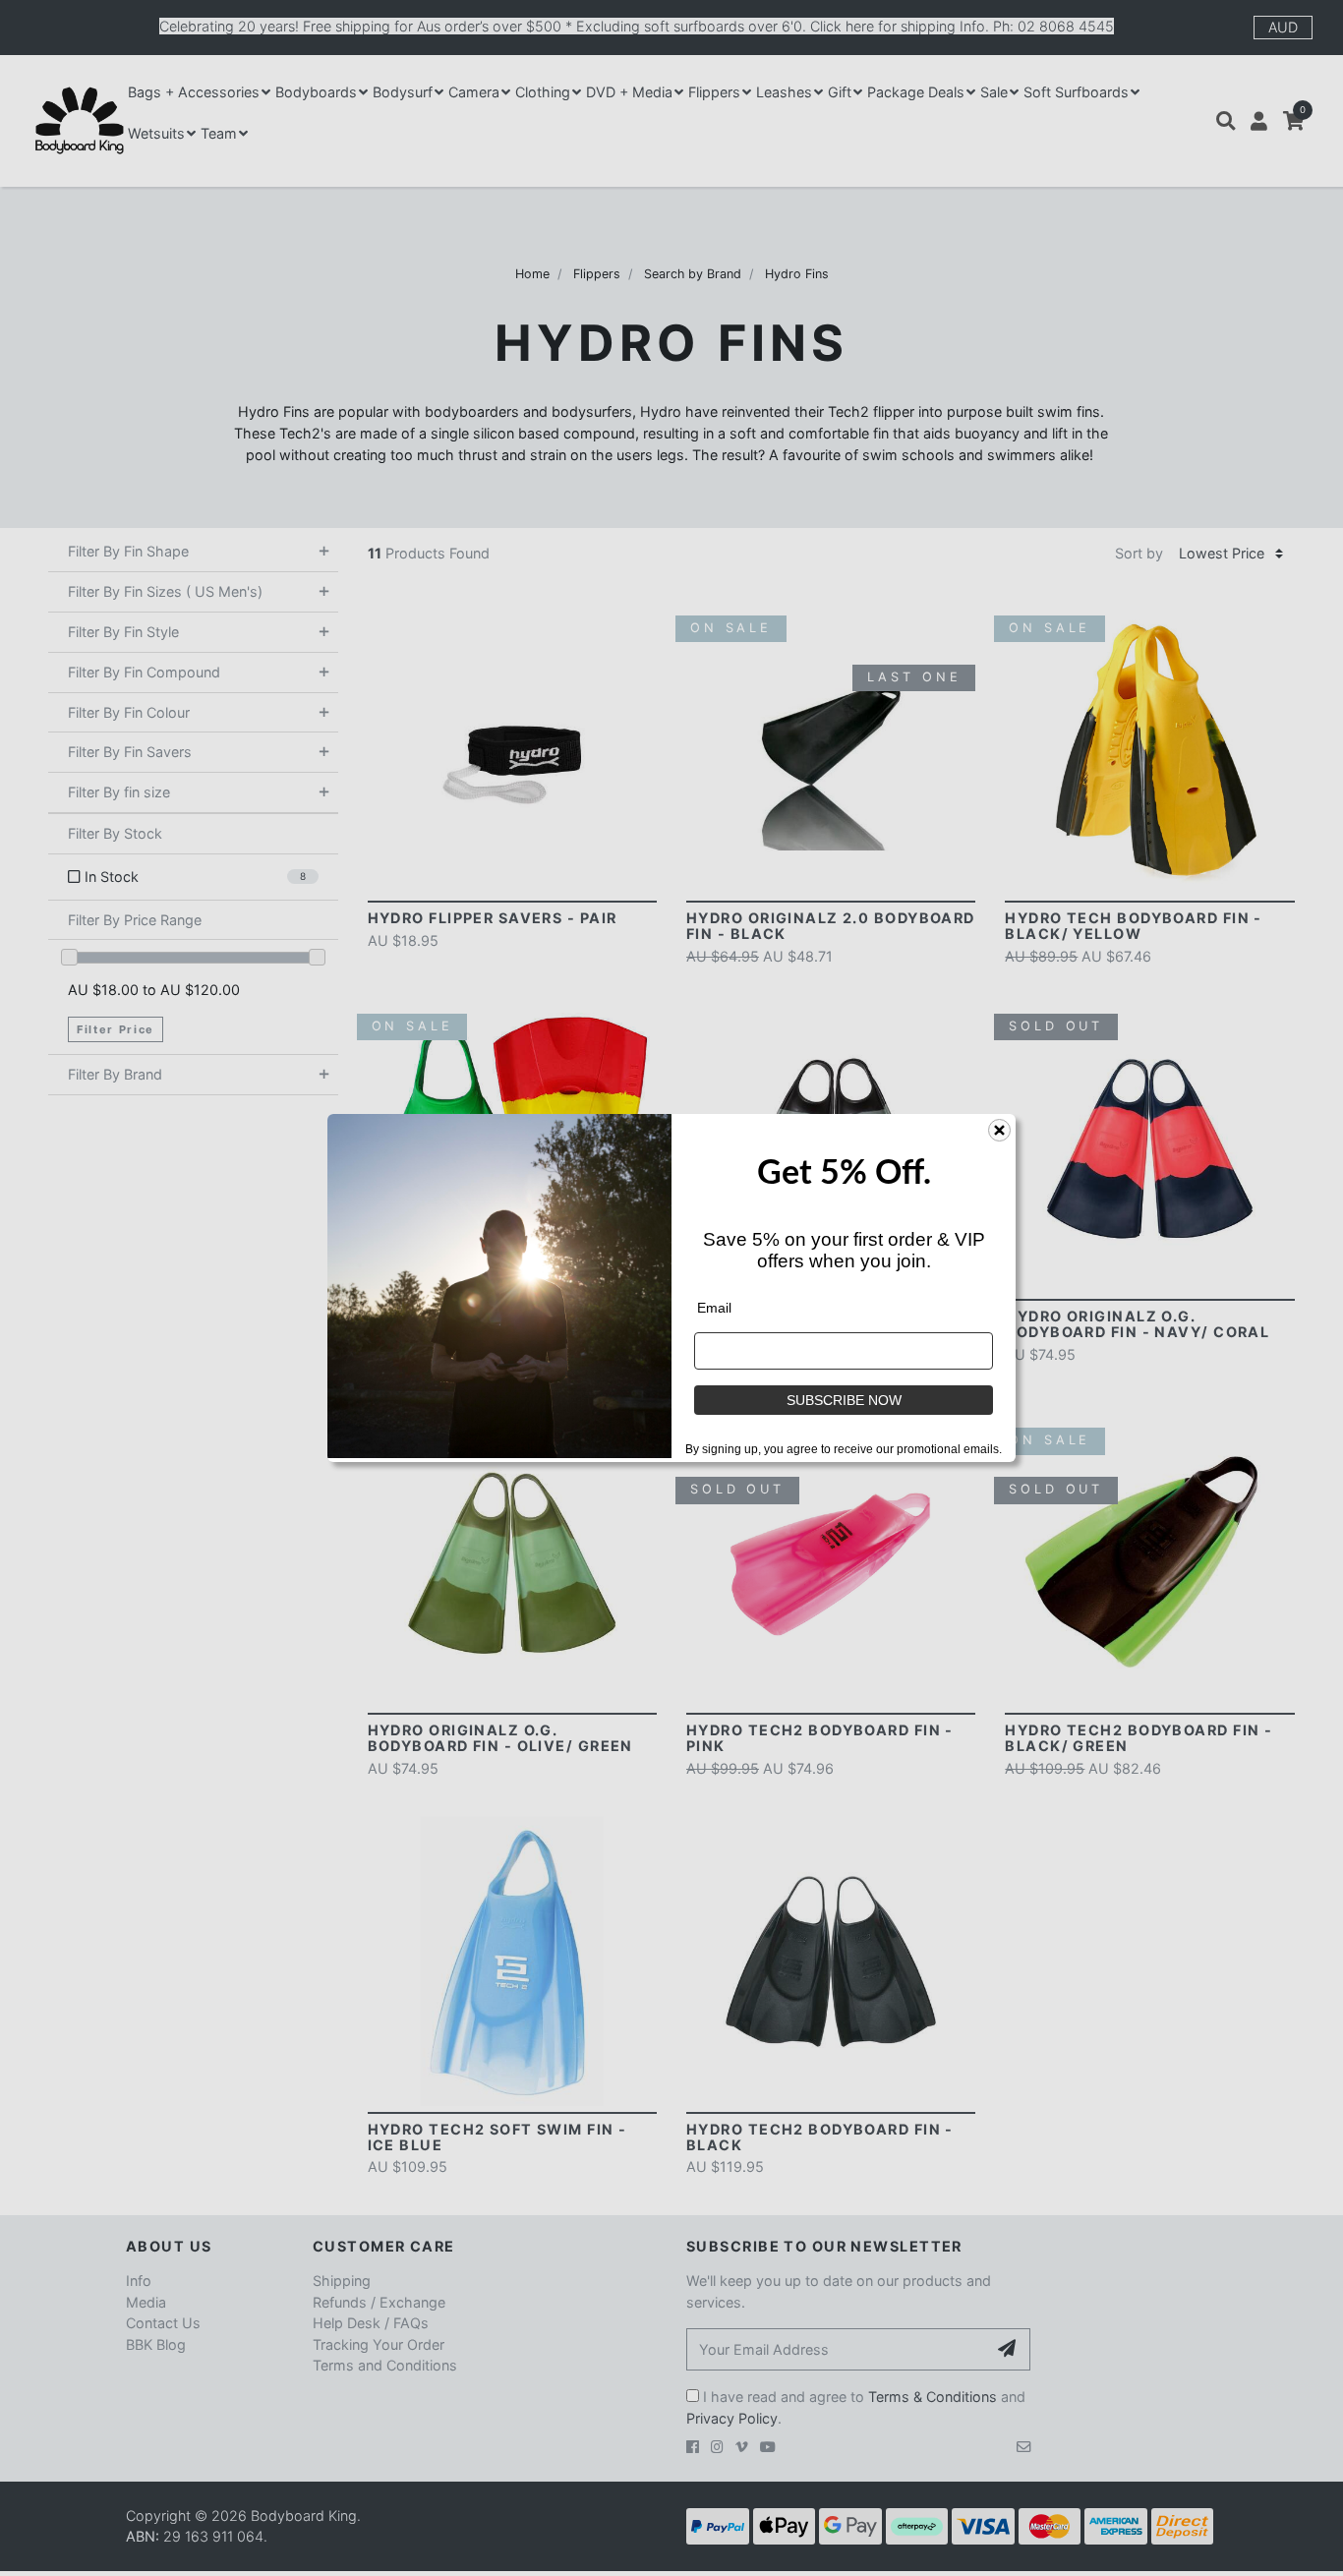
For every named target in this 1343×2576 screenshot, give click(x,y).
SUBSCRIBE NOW (844, 1400)
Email (714, 1308)
